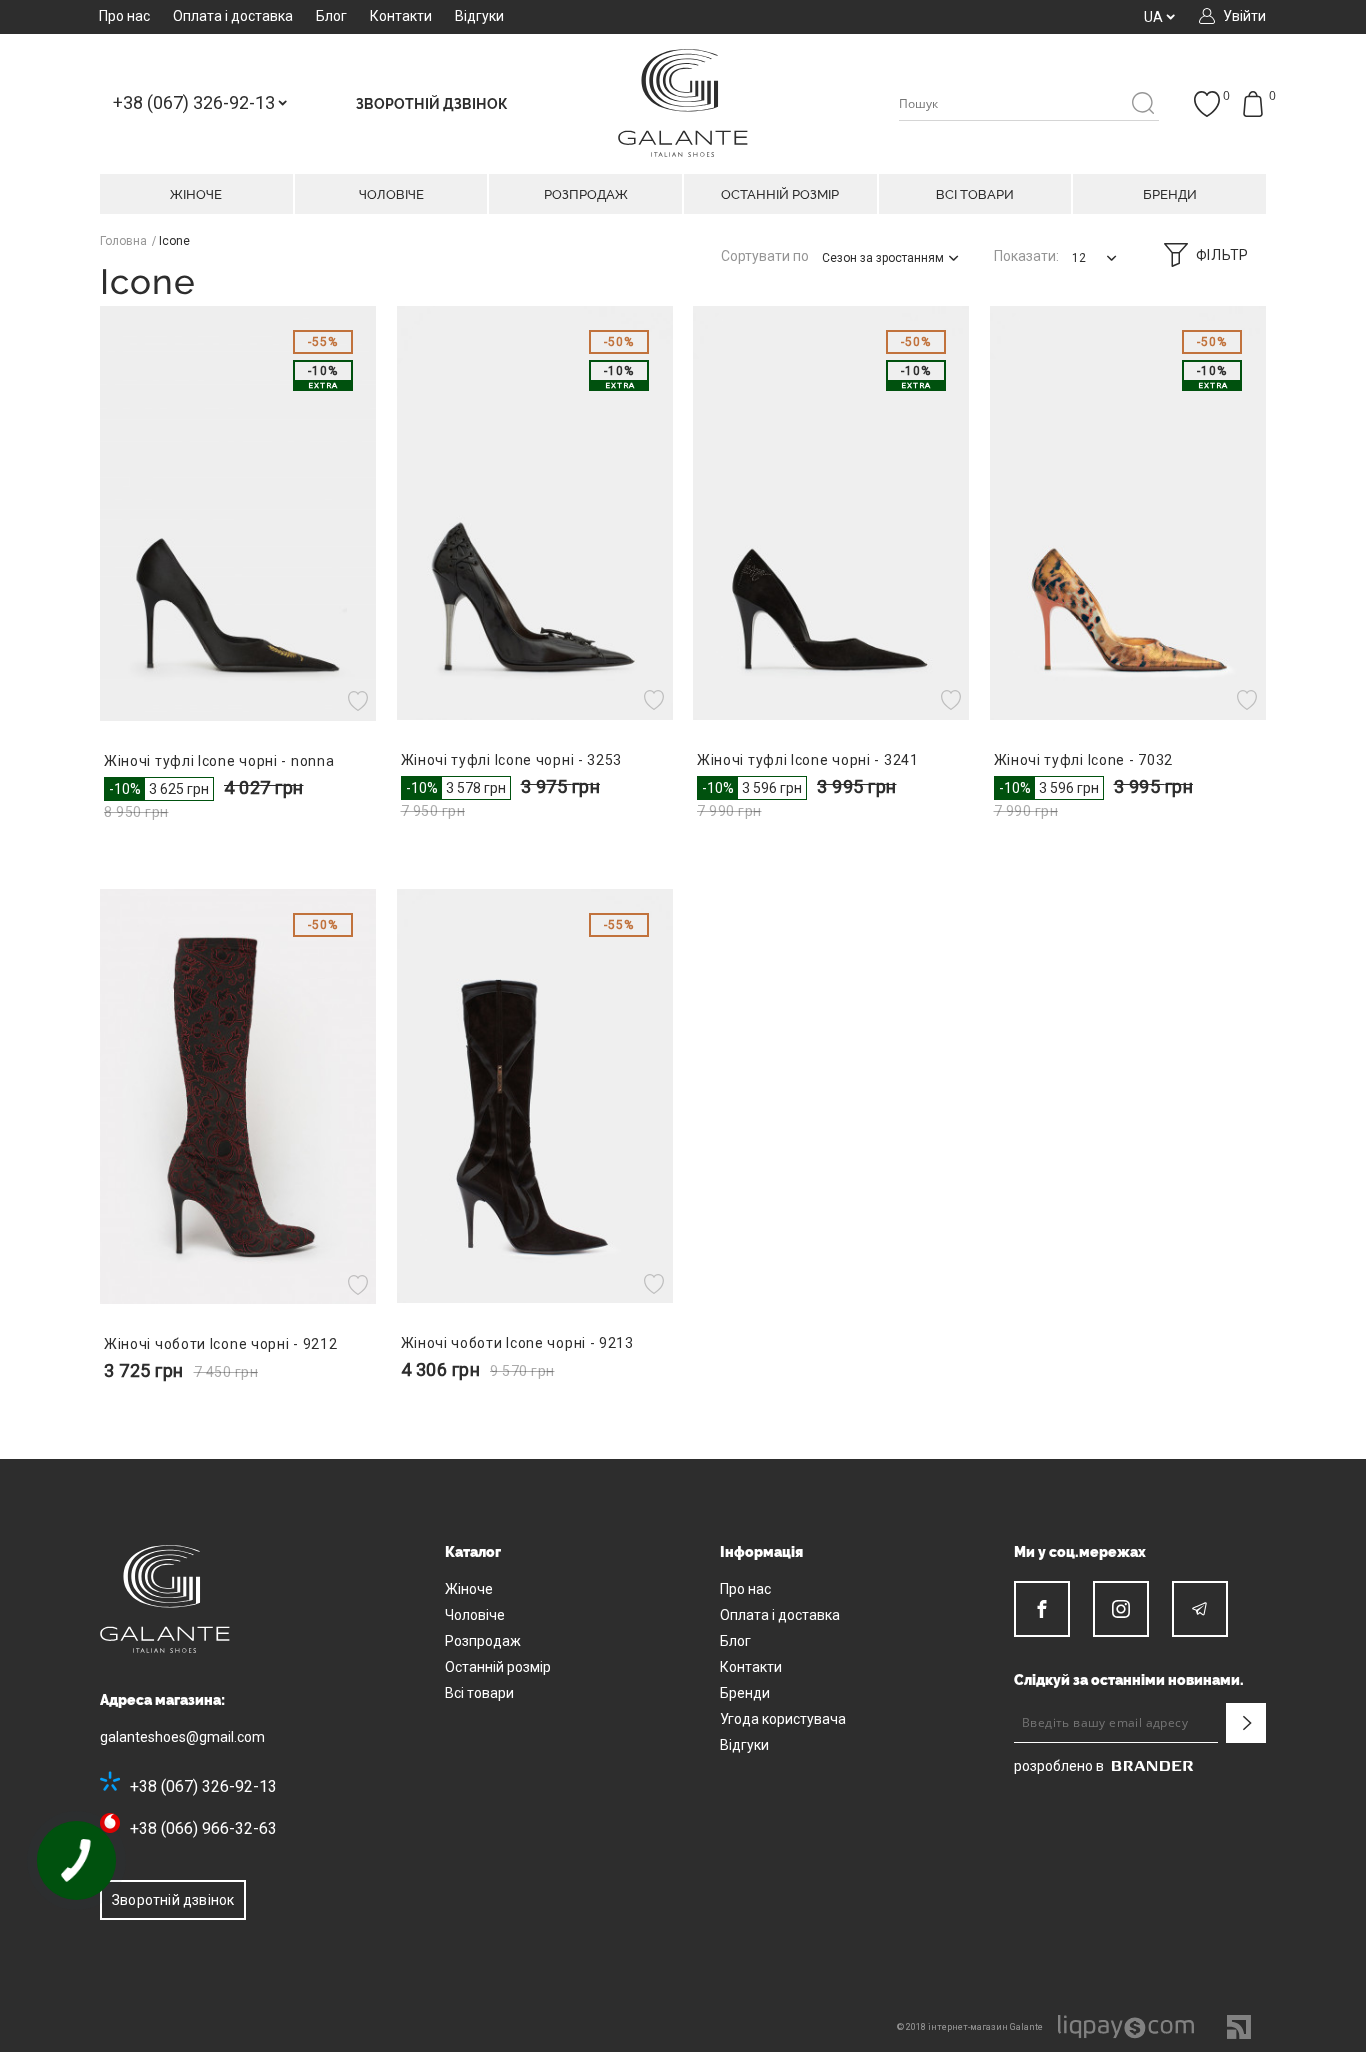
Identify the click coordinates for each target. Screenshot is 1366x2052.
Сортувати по (765, 256)
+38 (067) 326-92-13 (203, 1786)
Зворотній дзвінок (173, 1900)
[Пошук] (1142, 104)
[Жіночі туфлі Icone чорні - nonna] (238, 513)
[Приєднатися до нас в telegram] (1200, 1609)
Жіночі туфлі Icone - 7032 (1084, 760)
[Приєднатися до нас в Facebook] (1042, 1609)
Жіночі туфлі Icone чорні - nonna (219, 761)
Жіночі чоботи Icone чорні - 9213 (517, 1343)
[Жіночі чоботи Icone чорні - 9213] (535, 1096)
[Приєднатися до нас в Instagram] (1121, 1609)
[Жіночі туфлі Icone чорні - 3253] (535, 513)
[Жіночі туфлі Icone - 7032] (1128, 513)
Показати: (1026, 256)
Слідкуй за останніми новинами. (1129, 1680)
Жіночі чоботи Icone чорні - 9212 (220, 1344)
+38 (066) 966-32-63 (203, 1828)
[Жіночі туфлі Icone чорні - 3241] (831, 513)
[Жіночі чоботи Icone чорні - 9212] (238, 1096)
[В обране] (360, 701)
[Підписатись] (1246, 1723)
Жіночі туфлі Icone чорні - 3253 (512, 760)
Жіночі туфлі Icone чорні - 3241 (808, 760)
